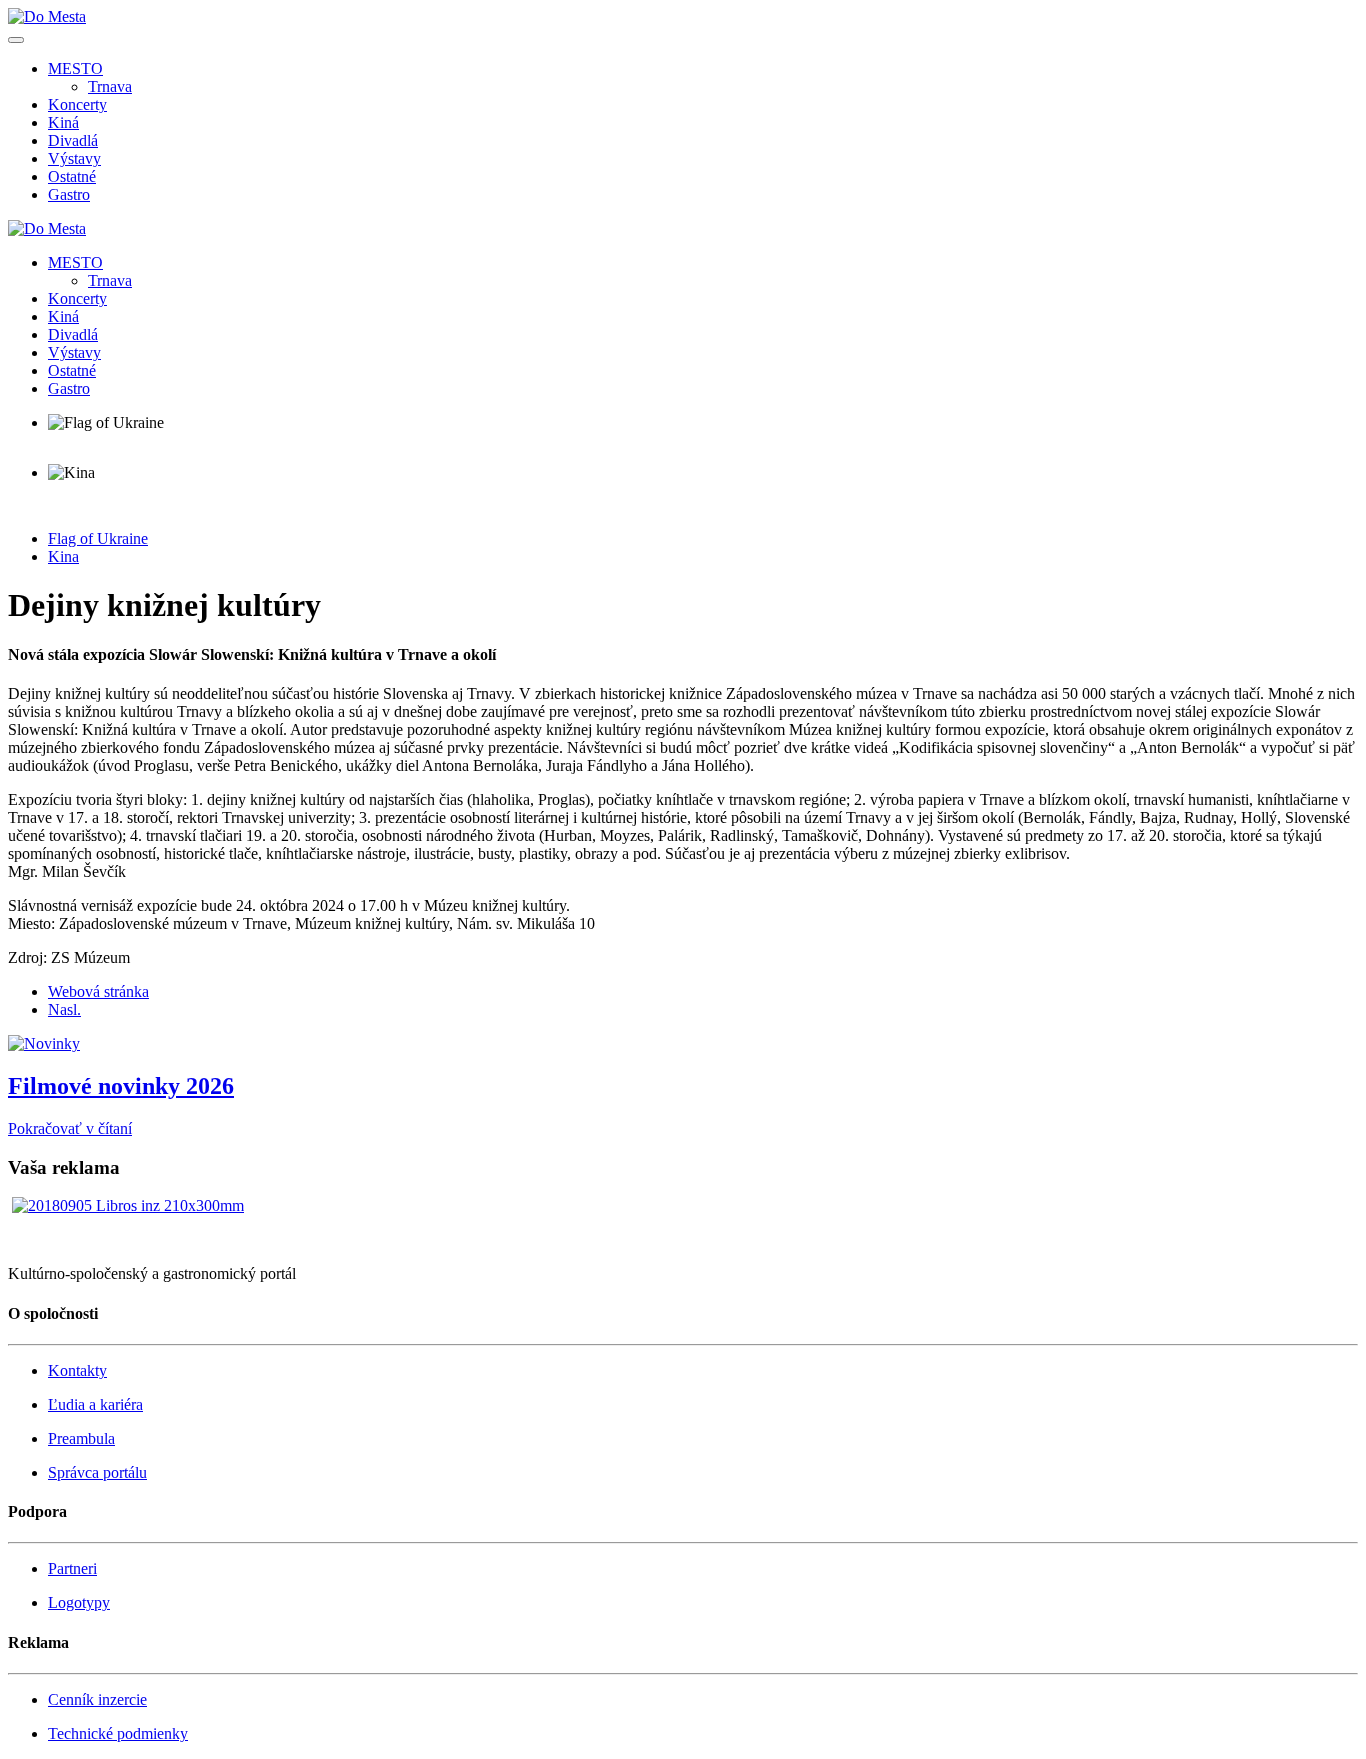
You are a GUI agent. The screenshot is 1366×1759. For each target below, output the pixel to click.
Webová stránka (98, 991)
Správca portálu (97, 1472)
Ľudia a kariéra (95, 1404)
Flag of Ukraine (98, 538)
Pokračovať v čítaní (70, 1128)
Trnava (110, 86)
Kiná (63, 122)
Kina (63, 556)
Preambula (81, 1438)
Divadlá (73, 140)
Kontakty (77, 1370)
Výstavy (74, 158)
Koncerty (77, 104)
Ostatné (72, 176)
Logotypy (79, 1602)
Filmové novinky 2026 (121, 1086)
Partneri (72, 1568)
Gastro (69, 194)
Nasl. (64, 1009)
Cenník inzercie (97, 1699)
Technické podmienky (118, 1733)
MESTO (75, 68)
